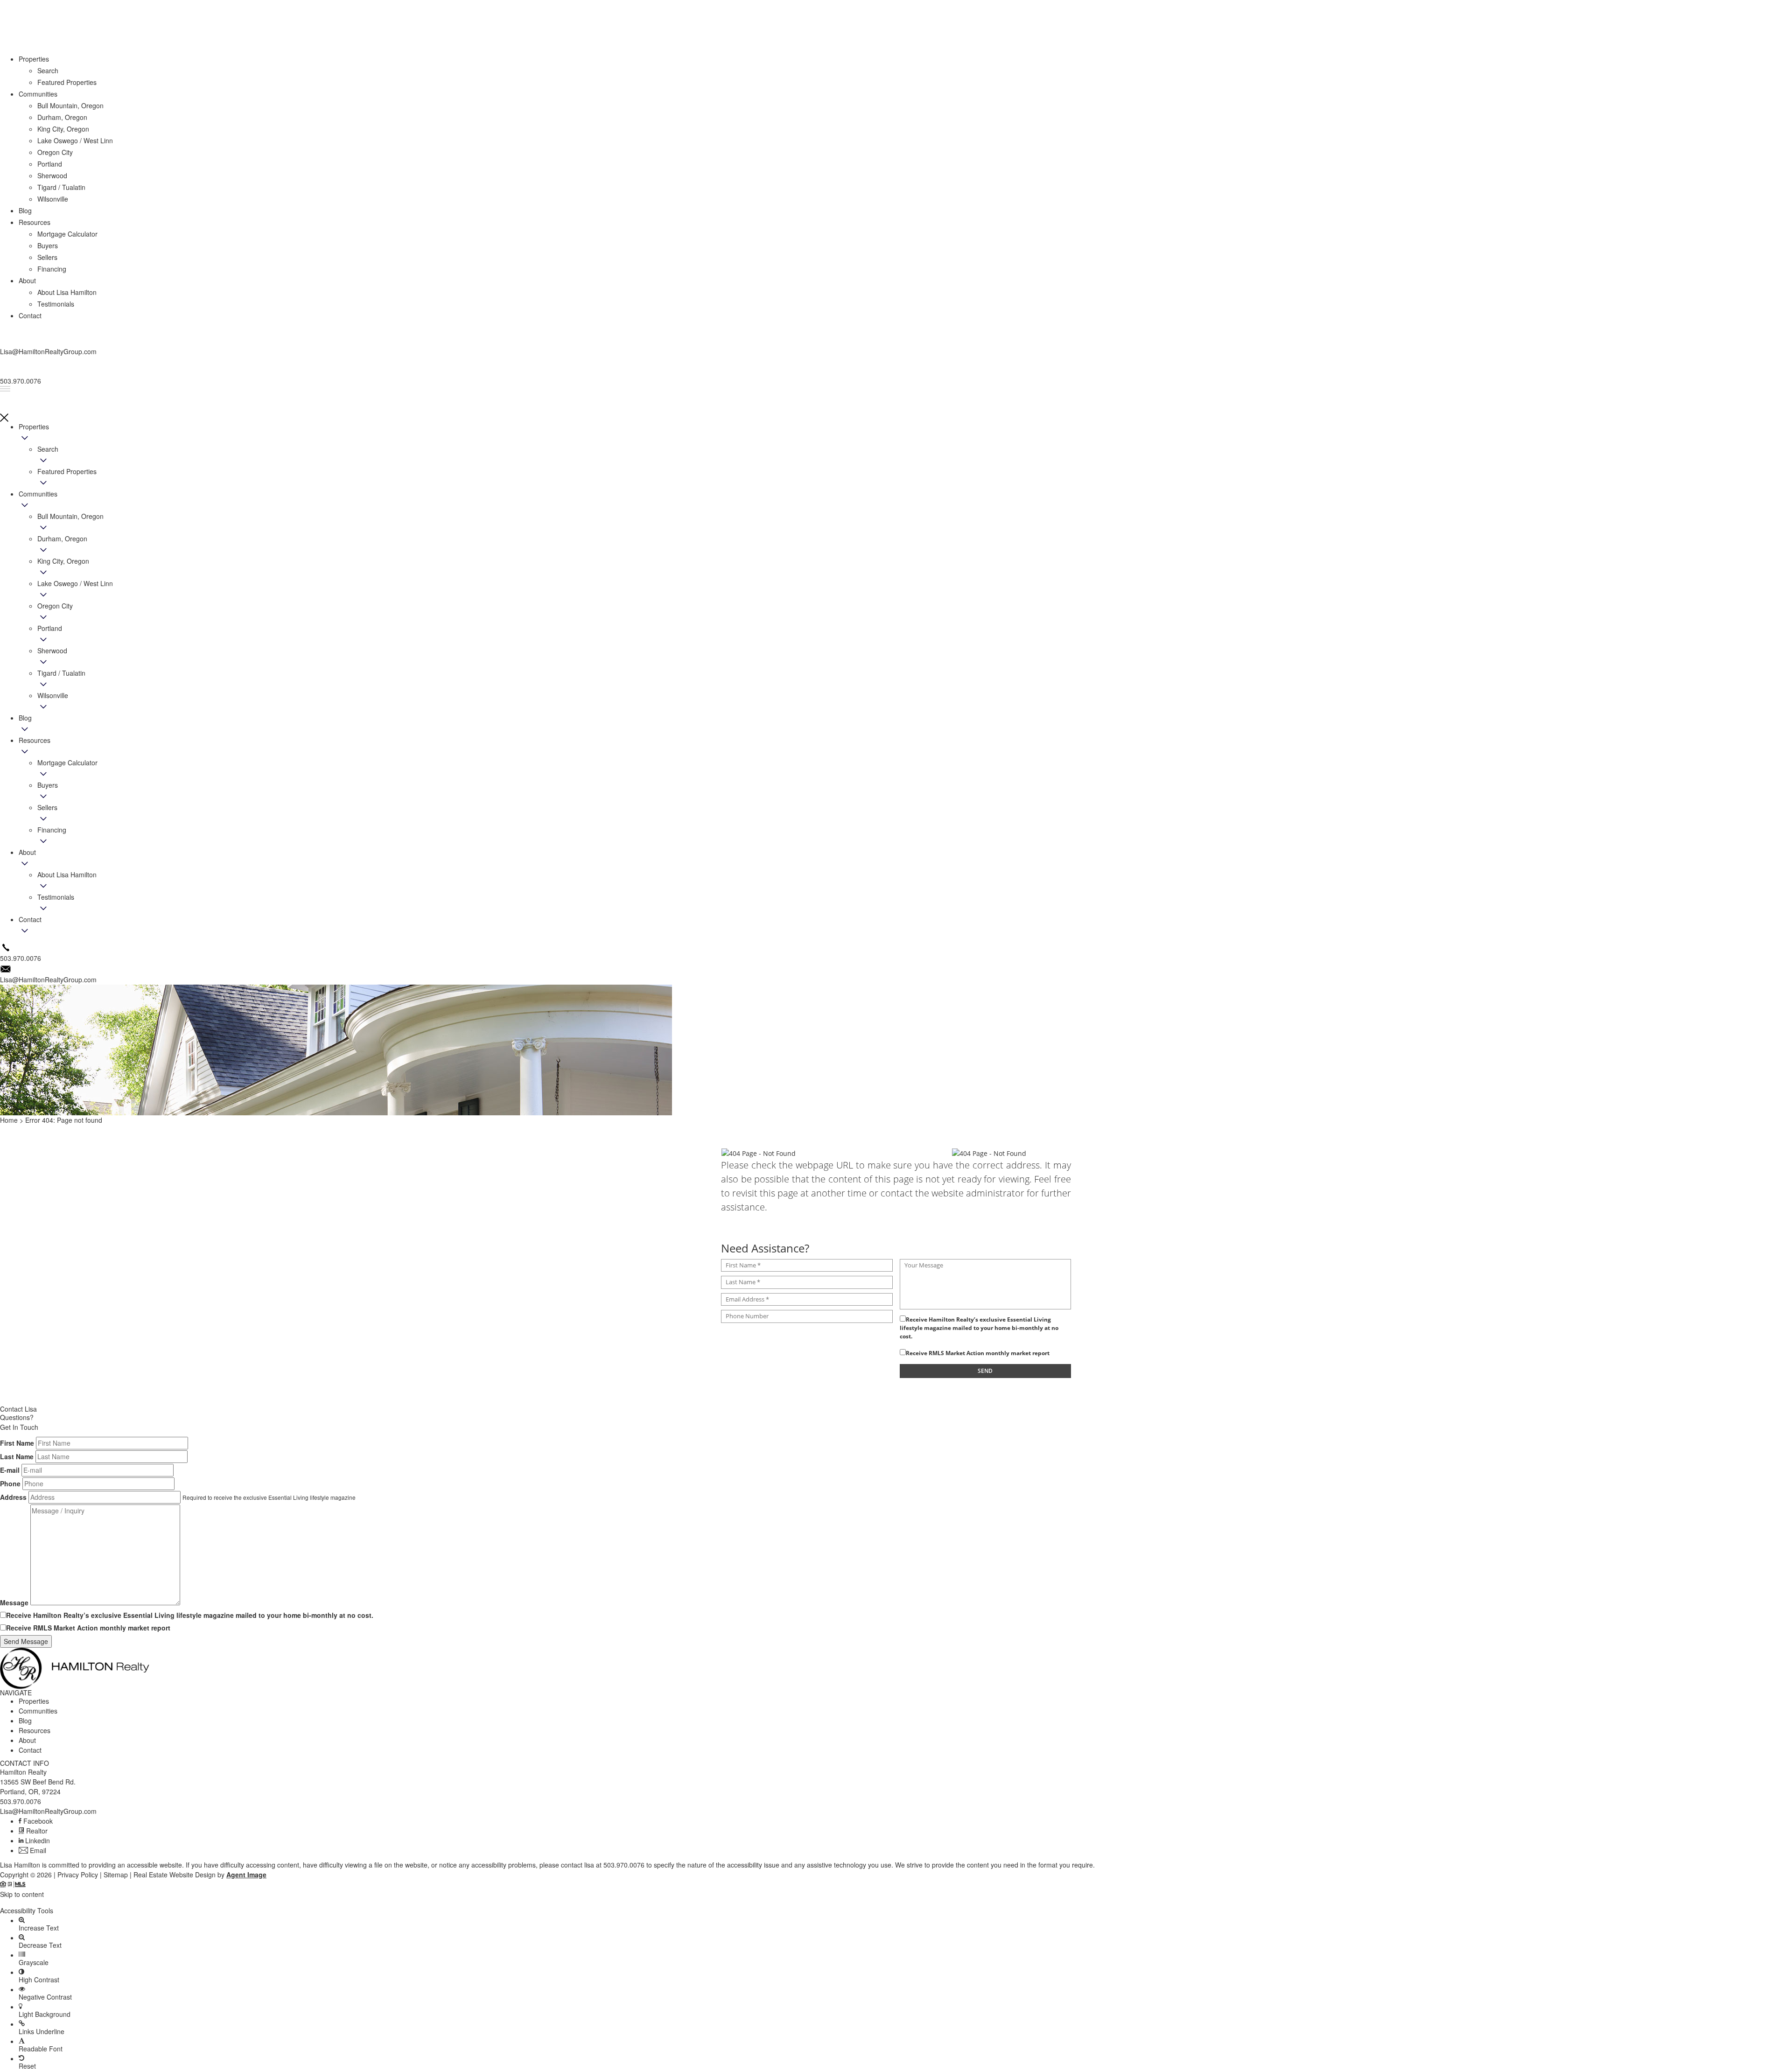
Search (48, 449)
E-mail (10, 1470)
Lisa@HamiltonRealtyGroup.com (48, 1811)
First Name (17, 1443)
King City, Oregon (63, 561)
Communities (38, 494)
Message (14, 1602)
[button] (896, 1903)
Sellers (47, 807)
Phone (10, 1483)
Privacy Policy (78, 1875)
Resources (35, 740)
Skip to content (22, 1894)
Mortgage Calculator (67, 763)
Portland (50, 628)
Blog (25, 718)
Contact (30, 919)
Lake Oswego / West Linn (75, 583)
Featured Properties (67, 471)
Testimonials (56, 897)
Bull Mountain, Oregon (70, 516)
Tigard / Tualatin (61, 673)
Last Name (17, 1456)
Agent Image (246, 1875)
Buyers (48, 785)
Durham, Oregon (62, 539)
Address (13, 1497)
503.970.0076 (21, 1801)
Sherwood (52, 651)
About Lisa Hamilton (67, 875)
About (27, 852)
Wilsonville (53, 695)
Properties (34, 427)
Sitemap (116, 1875)
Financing (52, 830)
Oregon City (55, 606)
